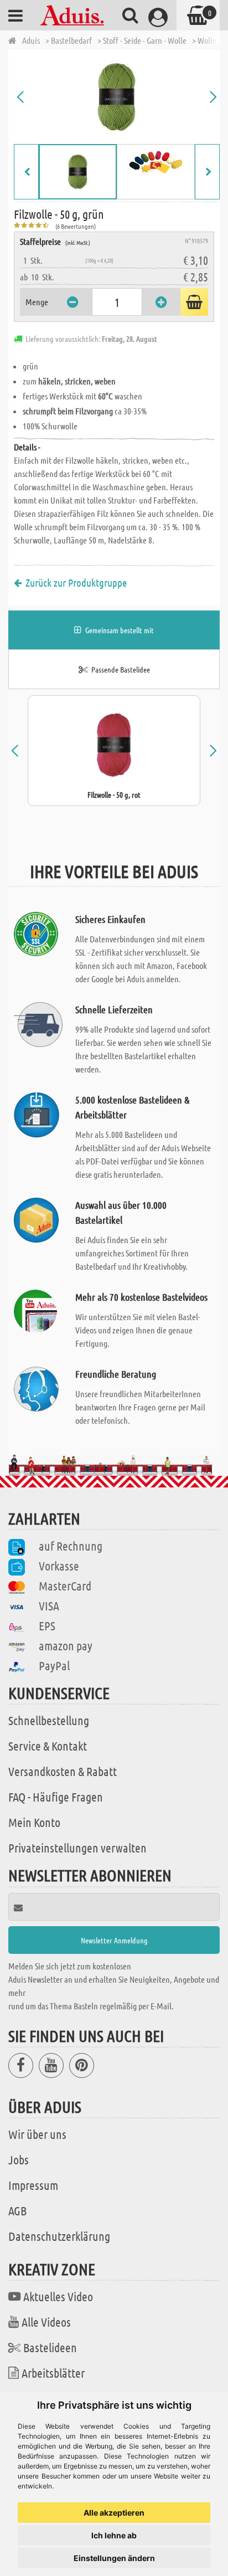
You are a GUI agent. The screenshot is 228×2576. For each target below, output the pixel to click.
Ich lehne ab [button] (114, 2535)
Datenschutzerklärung (59, 2236)
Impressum (33, 2185)
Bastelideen (50, 2347)
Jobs (19, 2159)
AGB (17, 2210)
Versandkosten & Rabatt (63, 1771)
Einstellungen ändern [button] (114, 2558)
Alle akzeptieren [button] (114, 2513)
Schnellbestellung (49, 1720)
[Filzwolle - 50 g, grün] (117, 97)
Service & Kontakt (48, 1746)
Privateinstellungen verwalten (77, 1848)
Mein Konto (34, 1822)
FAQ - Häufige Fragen (56, 1797)
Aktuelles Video (58, 2296)
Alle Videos (46, 2322)
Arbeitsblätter (53, 2373)
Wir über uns (37, 2134)
